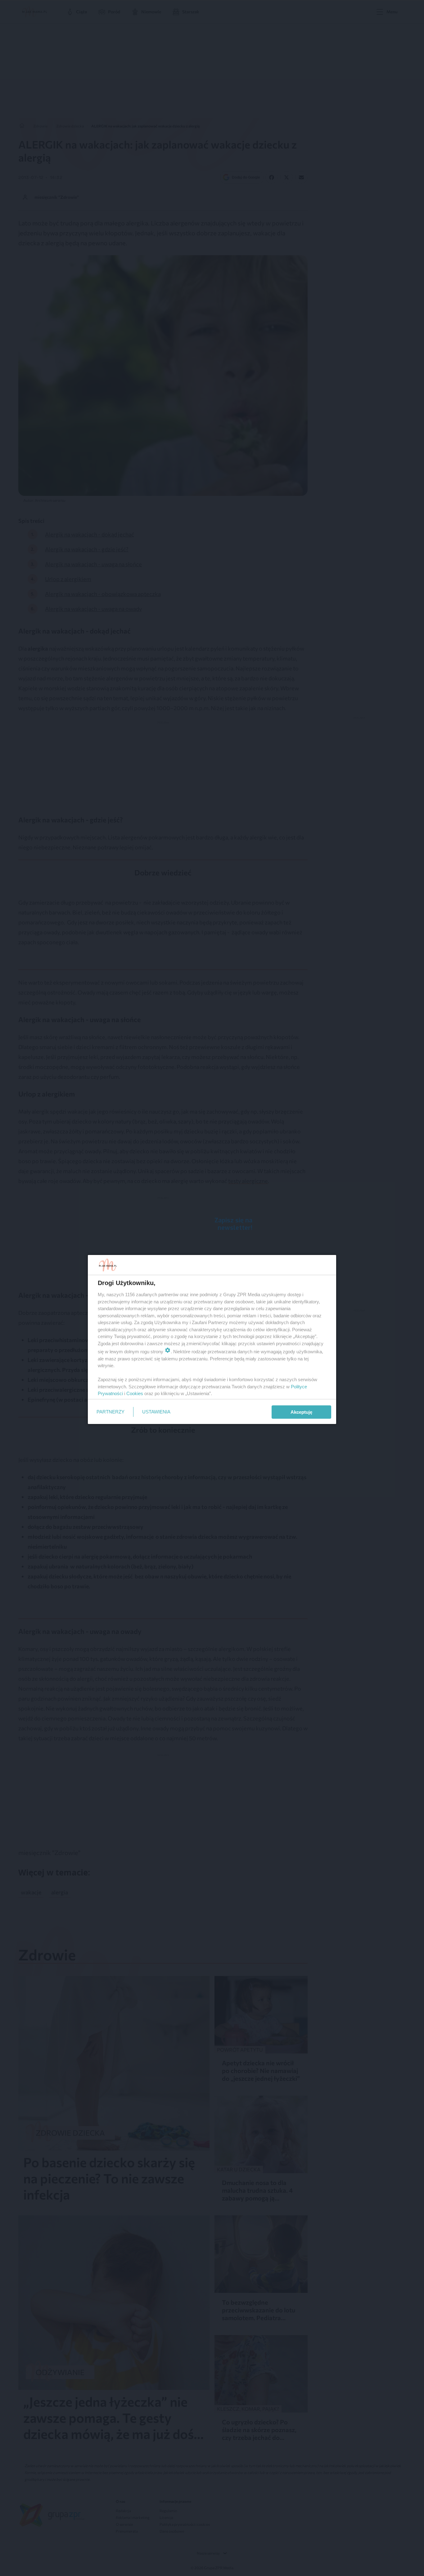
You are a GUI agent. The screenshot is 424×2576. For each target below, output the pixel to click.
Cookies (135, 1393)
